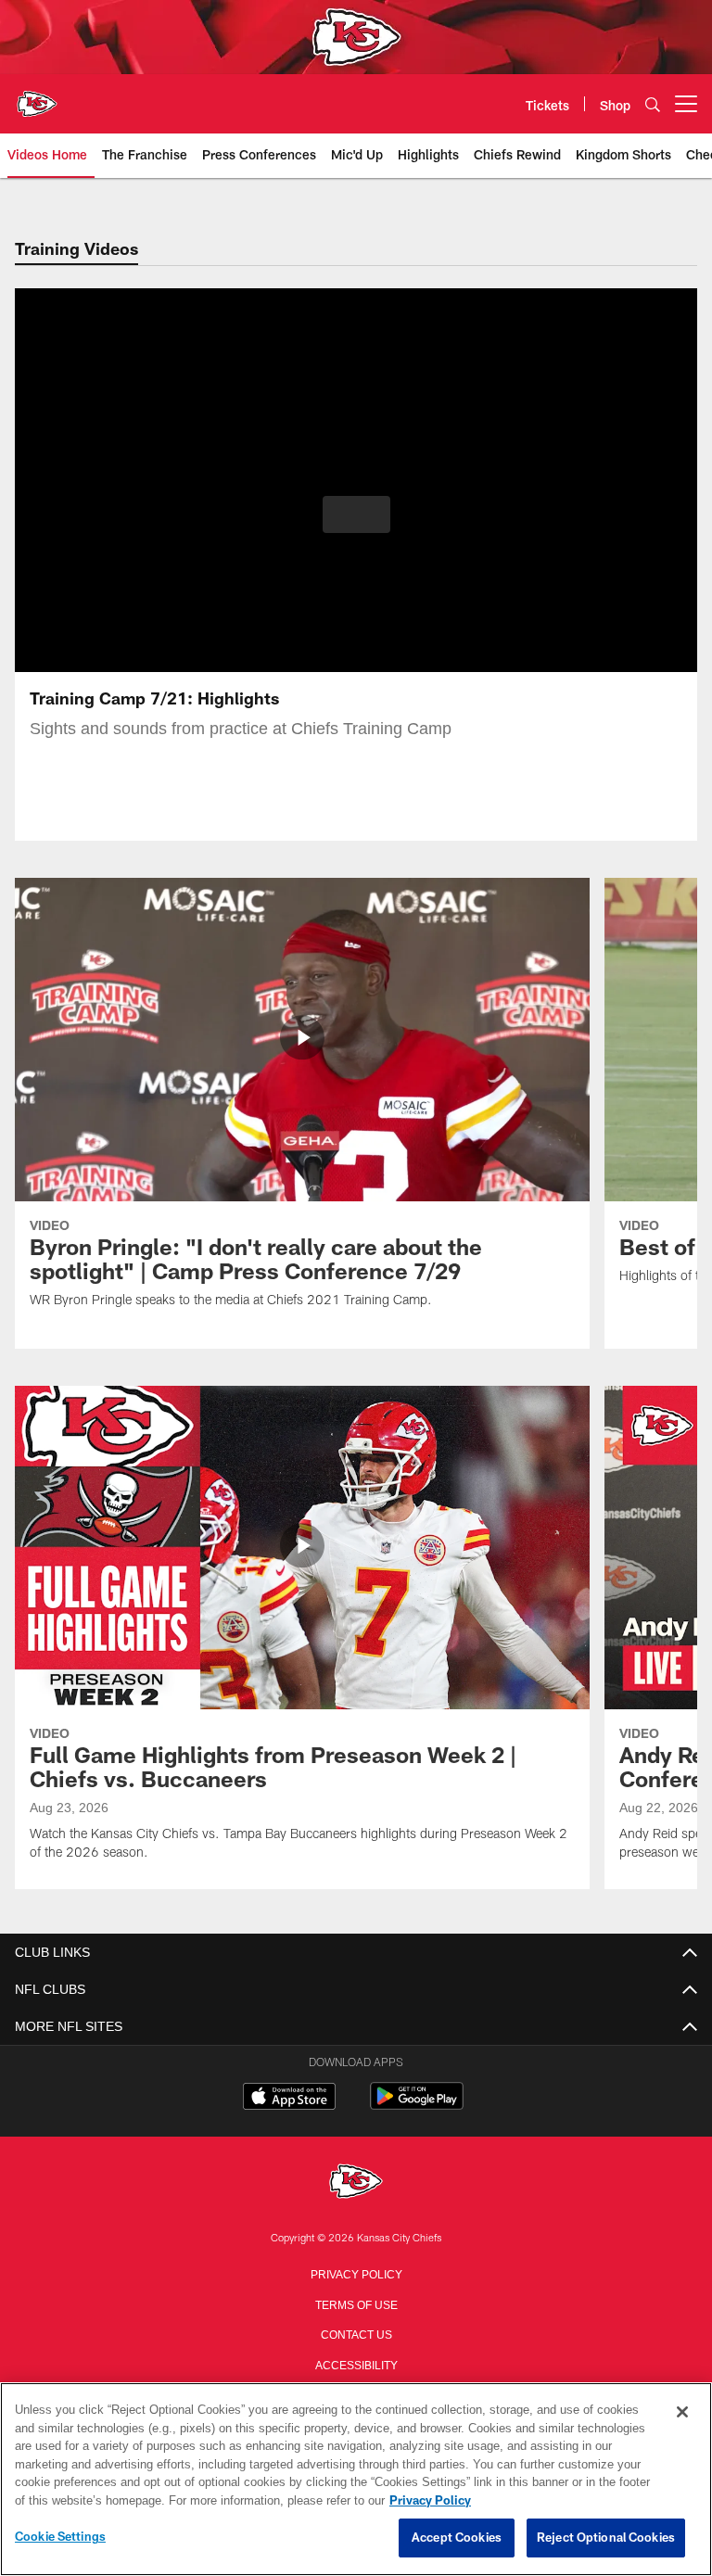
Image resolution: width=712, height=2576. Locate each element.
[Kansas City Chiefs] (356, 2183)
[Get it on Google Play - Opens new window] (417, 2106)
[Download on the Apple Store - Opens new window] (289, 2099)
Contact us (356, 2333)
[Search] (653, 104)
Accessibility (356, 2364)
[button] (356, 514)
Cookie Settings (60, 2537)
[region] (356, 2480)
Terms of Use (356, 2303)
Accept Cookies (457, 2538)
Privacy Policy (356, 2273)
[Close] (682, 2413)
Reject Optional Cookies (606, 2538)
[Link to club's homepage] (37, 96)
